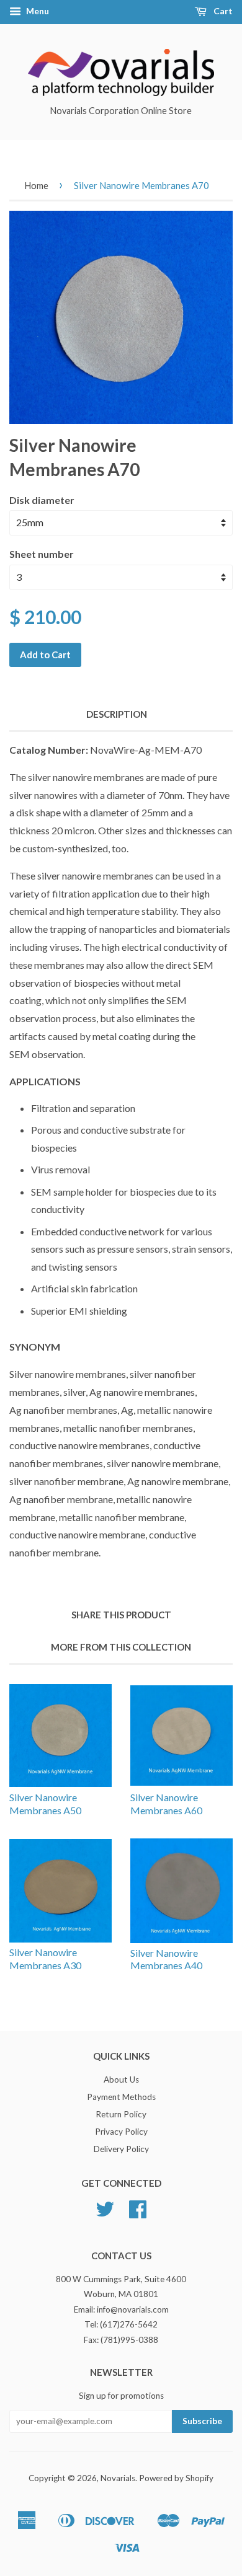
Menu (37, 11)
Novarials (118, 2478)
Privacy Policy (121, 2132)
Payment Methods (121, 2097)
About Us (121, 2080)
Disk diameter (42, 500)
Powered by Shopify (176, 2478)
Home (36, 185)
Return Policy (121, 2114)
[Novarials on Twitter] (105, 2213)
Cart (222, 11)
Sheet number (42, 554)
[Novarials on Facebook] (138, 2213)
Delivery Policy (121, 2149)
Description (117, 714)
